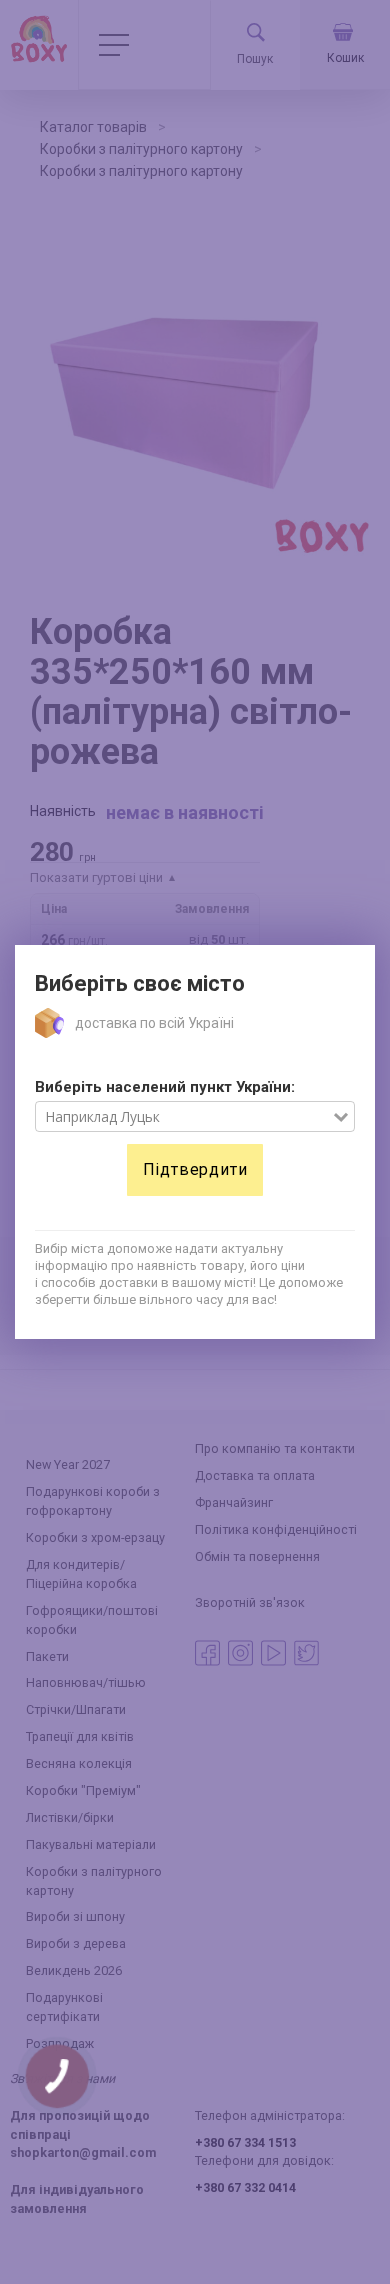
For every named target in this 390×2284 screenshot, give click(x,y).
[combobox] (184, 1117)
